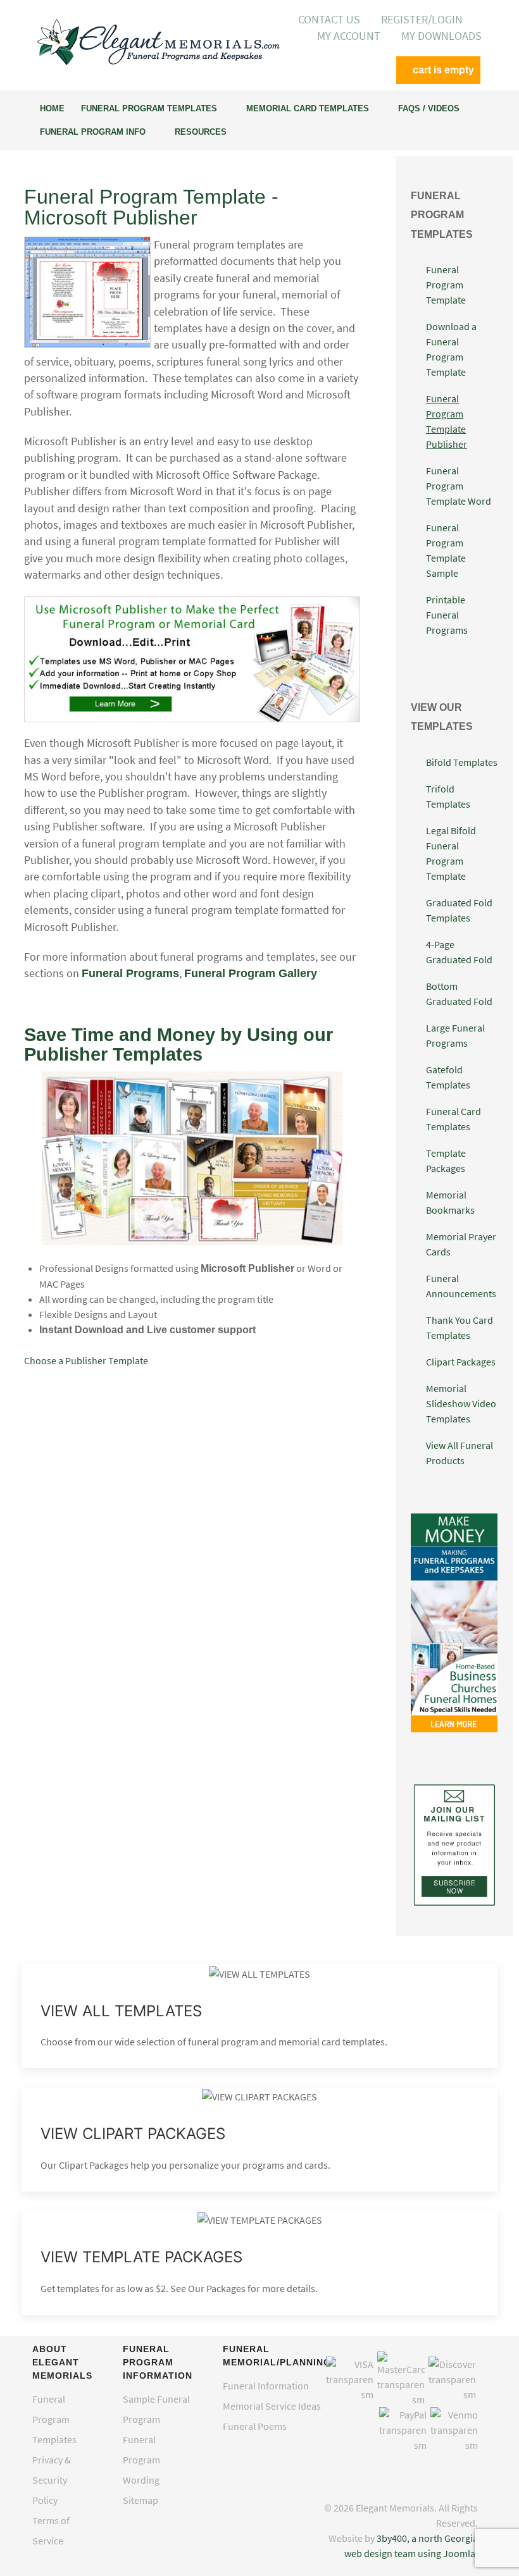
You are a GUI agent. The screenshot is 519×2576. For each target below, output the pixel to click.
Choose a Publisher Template (86, 1360)
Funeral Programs (130, 973)
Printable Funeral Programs (447, 615)
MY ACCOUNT (349, 36)
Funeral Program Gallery (251, 973)
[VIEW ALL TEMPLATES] (259, 2016)
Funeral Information (266, 2386)
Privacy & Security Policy (52, 2480)
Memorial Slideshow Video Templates (461, 1403)
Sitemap (141, 2500)
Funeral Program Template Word (459, 486)
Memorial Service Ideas (272, 2406)
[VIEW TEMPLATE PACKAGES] (259, 2263)
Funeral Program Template (446, 285)
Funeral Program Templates (54, 2419)
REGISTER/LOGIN (422, 20)
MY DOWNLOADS (441, 36)
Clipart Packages (461, 1362)
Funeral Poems (255, 2426)
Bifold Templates (462, 762)
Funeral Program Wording (141, 2460)
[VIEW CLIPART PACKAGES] (259, 2139)
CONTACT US (329, 20)
